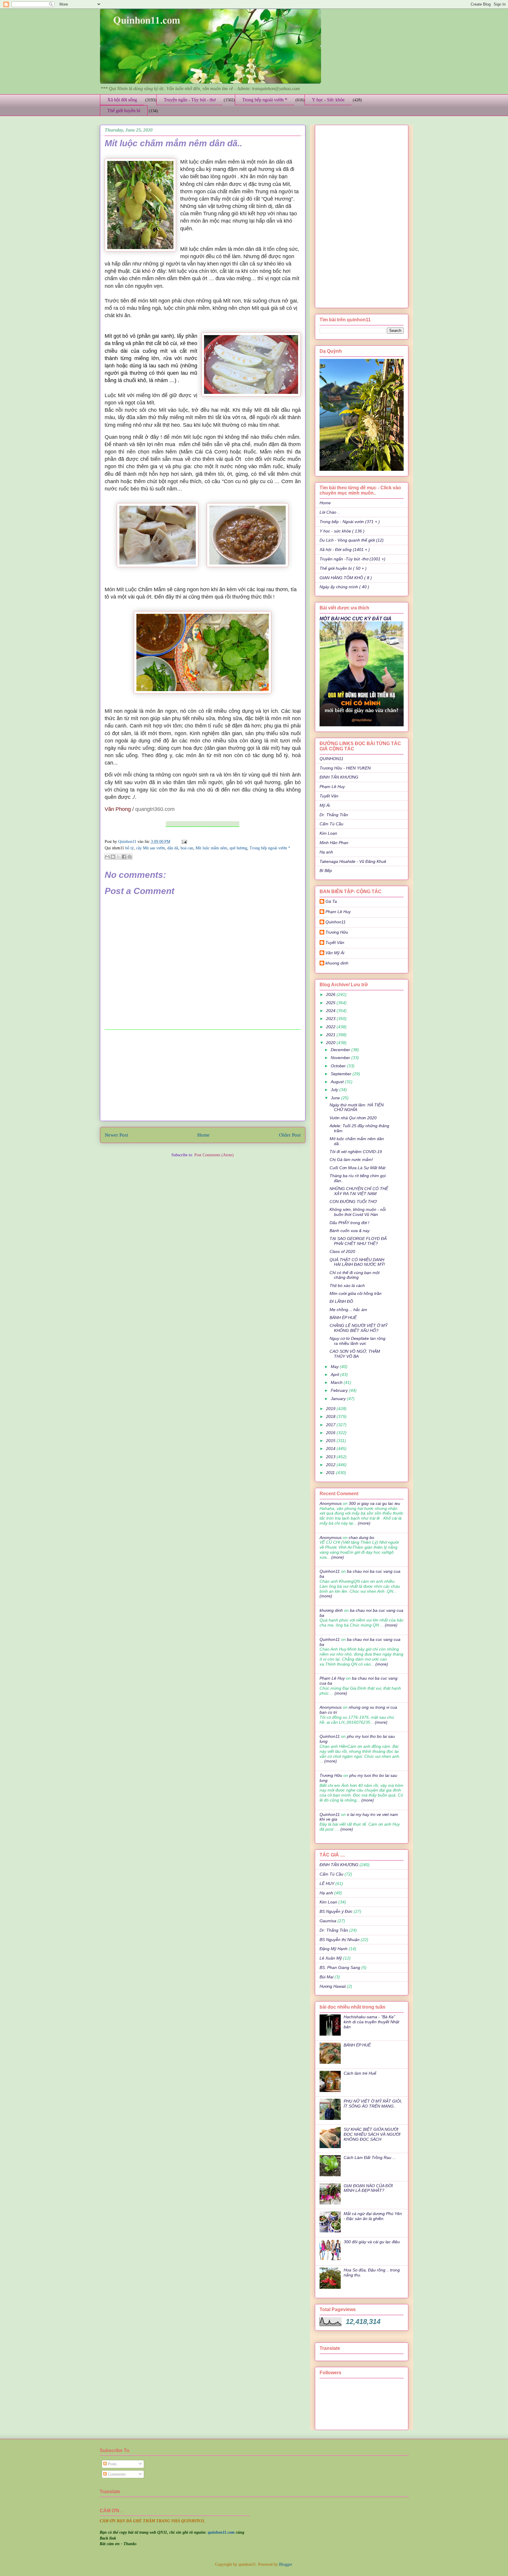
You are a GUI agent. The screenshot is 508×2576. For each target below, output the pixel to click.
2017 (331, 1425)
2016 (331, 1433)
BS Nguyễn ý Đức (336, 1911)
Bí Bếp (326, 871)
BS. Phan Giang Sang (340, 1967)
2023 (331, 1019)
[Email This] (107, 857)
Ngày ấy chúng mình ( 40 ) (344, 587)
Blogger (285, 2564)
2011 (331, 1473)
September (342, 1074)
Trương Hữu (337, 932)
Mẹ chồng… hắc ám (348, 1310)
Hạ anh (326, 852)
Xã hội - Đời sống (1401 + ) (345, 550)
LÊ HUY (327, 1883)
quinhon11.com (222, 2532)
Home (203, 1135)
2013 (331, 1457)
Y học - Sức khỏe (328, 100)
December (341, 1050)
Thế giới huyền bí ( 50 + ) (343, 568)
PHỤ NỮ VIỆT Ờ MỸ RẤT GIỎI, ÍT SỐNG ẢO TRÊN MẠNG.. (373, 2104)
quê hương (238, 848)
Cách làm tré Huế (360, 2073)
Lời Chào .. (330, 512)
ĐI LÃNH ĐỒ (341, 1301)
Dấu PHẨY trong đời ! (349, 1223)
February (340, 1390)
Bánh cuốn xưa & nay (350, 1231)
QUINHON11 (331, 759)
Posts (112, 2464)
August (338, 1082)
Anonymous (331, 1503)
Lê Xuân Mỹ (331, 1958)
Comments (116, 2474)
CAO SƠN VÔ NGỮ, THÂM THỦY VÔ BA (355, 1354)
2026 (331, 994)
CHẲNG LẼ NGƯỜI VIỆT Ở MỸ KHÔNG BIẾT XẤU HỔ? (359, 1328)
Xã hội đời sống (122, 100)
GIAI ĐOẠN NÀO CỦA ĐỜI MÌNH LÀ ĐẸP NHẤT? (368, 2188)
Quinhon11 (128, 842)
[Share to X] (118, 857)
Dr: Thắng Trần (334, 815)
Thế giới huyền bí (124, 111)
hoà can (187, 848)
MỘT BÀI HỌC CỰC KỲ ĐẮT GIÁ (356, 619)
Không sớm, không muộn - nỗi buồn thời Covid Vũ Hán (358, 1212)
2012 (331, 1465)
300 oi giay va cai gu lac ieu (374, 1503)
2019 (331, 1409)
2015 (331, 1441)
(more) (364, 1523)
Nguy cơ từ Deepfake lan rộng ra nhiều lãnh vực (357, 1341)
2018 (331, 1416)
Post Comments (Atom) (214, 1155)
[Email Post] (183, 842)
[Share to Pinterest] (130, 857)
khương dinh (331, 1610)
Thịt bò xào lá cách (347, 1286)
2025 (331, 1003)
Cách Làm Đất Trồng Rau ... (370, 2157)
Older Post (290, 1135)
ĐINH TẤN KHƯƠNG (339, 777)
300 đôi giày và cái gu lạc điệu (372, 2242)
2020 (331, 1043)
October (339, 1066)
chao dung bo (361, 1537)
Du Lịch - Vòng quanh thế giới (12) (352, 540)
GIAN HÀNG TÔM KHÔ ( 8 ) (346, 578)
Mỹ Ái (325, 805)
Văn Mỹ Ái (335, 953)
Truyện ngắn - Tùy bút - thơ (190, 100)
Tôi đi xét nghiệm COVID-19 (356, 1152)
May (335, 1367)
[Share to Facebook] (124, 857)
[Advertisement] (203, 1075)
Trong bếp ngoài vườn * (265, 100)
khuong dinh (337, 963)
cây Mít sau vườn (151, 848)
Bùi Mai (326, 1977)
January (339, 1399)
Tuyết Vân (329, 796)
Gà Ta (331, 901)
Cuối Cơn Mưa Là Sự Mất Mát (357, 1168)
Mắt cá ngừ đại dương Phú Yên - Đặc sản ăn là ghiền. (373, 2216)
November (341, 1058)
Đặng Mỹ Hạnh (334, 1949)
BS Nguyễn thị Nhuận (340, 1940)
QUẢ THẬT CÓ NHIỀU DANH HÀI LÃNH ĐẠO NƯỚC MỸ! (357, 1262)
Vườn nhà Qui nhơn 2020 (353, 1118)
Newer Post (116, 1135)
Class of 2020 (342, 1251)
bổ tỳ (129, 848)
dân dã (173, 848)
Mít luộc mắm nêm (211, 848)
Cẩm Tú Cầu (331, 824)
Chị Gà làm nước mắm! (351, 1160)
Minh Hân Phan (334, 843)
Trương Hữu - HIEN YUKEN (345, 768)
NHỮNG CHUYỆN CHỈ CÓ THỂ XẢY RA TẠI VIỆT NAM (359, 1191)
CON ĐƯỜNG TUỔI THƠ (353, 1202)
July (335, 1090)
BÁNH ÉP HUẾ (343, 1318)
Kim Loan (328, 833)
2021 (331, 1035)
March (337, 1382)
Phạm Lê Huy (332, 787)
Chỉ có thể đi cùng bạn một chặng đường (355, 1275)
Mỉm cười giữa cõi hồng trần (356, 1293)
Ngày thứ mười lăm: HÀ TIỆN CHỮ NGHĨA (357, 1107)
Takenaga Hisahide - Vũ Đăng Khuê (353, 861)
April (335, 1374)
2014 (331, 1449)
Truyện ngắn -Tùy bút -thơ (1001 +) (352, 559)
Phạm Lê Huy (338, 912)
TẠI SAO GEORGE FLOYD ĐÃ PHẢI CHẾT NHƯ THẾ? (358, 1241)
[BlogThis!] (113, 857)
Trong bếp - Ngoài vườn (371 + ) (350, 522)
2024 (331, 1011)
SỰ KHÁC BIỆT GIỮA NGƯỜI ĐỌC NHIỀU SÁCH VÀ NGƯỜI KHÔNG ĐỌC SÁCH (372, 2134)
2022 (331, 1027)
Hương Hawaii (333, 1986)
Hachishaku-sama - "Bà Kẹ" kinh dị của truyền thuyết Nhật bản (371, 2022)
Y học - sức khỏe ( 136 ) (342, 531)
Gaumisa (328, 1921)
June (336, 1098)
